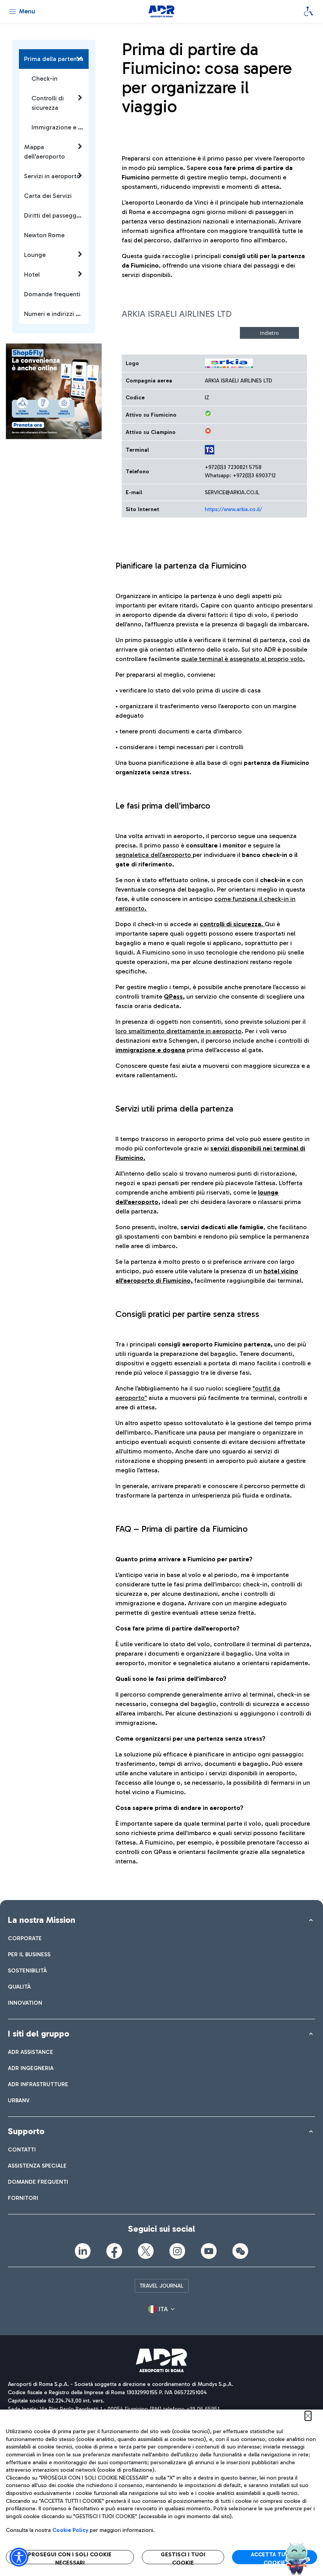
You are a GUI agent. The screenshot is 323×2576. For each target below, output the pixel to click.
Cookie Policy (70, 2530)
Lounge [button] (35, 255)
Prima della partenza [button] (54, 59)
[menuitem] (25, 1938)
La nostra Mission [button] (42, 1920)
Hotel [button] (32, 274)
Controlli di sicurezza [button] (48, 103)
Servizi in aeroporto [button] (52, 176)
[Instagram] (177, 2251)
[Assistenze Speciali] (308, 11)
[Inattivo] (208, 431)
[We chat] (240, 2251)
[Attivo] (208, 414)
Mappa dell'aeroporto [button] (45, 152)
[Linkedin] (83, 2251)
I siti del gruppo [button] (39, 2034)
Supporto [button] (26, 2131)
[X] (146, 2251)
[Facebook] (114, 2251)
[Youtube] (209, 2251)
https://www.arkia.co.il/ (233, 509)
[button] (161, 2309)
